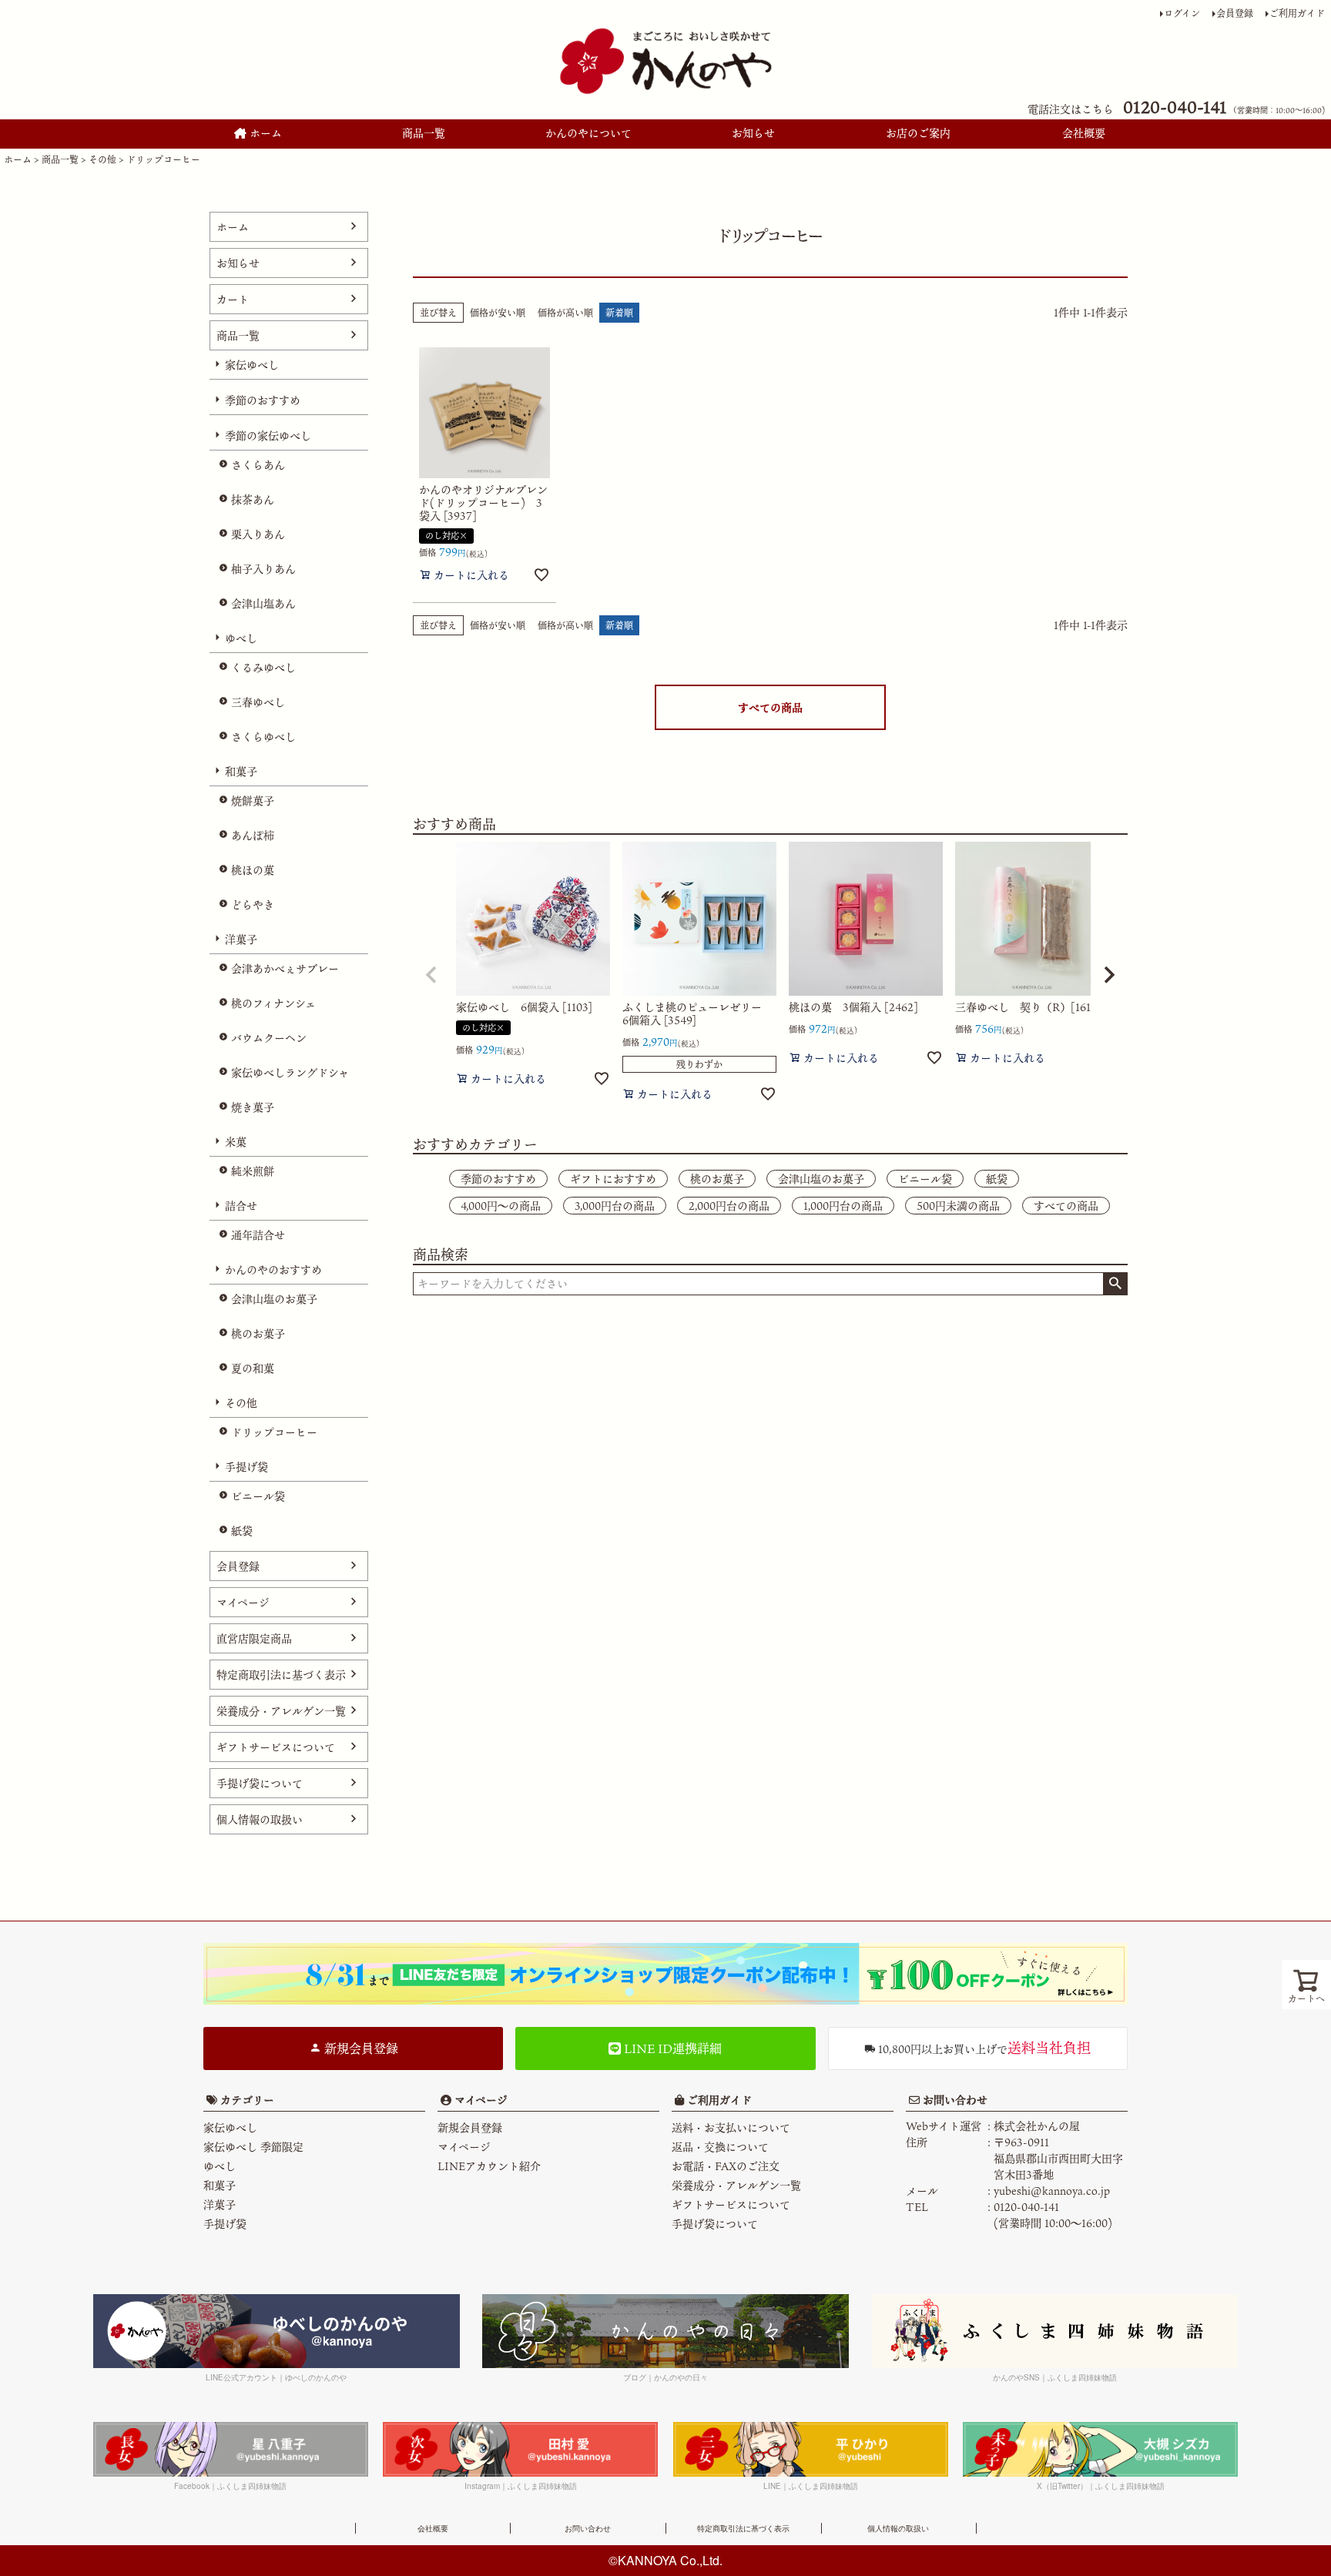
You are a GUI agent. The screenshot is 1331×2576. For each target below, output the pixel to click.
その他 (102, 159)
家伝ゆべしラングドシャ (290, 1072)
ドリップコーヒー (274, 1432)
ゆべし (241, 638)
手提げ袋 (246, 1467)
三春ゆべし (258, 702)
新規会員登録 (360, 2048)
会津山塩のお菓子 (274, 1299)
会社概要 (1084, 133)
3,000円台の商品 (615, 1206)
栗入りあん (258, 534)
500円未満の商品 (958, 1206)
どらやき (253, 904)
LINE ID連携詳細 (671, 2048)
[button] (431, 975)
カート (233, 299)
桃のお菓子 (258, 1333)
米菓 (236, 1142)
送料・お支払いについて (731, 2127)
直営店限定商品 (254, 1638)
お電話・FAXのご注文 (726, 2166)
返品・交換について (720, 2147)
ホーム (264, 133)
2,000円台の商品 (729, 1206)
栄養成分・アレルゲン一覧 (281, 1711)
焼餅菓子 (253, 801)
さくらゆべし (263, 737)
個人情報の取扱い (260, 1819)
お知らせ (753, 133)
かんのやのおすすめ (273, 1270)
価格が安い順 (498, 313)
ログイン (1182, 13)
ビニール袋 (258, 1496)
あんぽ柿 (253, 835)
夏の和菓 (253, 1368)
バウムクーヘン (269, 1038)
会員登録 (1235, 13)
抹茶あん (253, 499)
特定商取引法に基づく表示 (281, 1675)
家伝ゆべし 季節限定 (253, 2147)
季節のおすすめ (263, 400)
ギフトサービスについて (276, 1747)
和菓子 (241, 771)
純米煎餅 (253, 1171)
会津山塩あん (263, 603)
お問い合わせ (954, 2100)
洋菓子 (241, 939)
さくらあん (258, 465)
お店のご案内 (918, 133)
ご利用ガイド (1297, 13)
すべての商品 (770, 707)
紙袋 (242, 1531)
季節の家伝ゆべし (268, 435)
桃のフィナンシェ (273, 1003)
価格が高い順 (565, 313)
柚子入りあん (263, 569)
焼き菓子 (253, 1107)
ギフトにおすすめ (613, 1179)
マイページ (243, 1602)
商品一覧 (424, 133)
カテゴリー (247, 2100)
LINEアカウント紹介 (489, 2166)
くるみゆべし (263, 667)
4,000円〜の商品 (501, 1206)
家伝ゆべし (252, 365)
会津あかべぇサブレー (285, 968)
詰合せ (241, 1206)
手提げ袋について (260, 1783)
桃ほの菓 (253, 870)
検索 (1115, 1284)
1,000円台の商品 (843, 1206)
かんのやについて (588, 133)
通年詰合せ (258, 1235)
